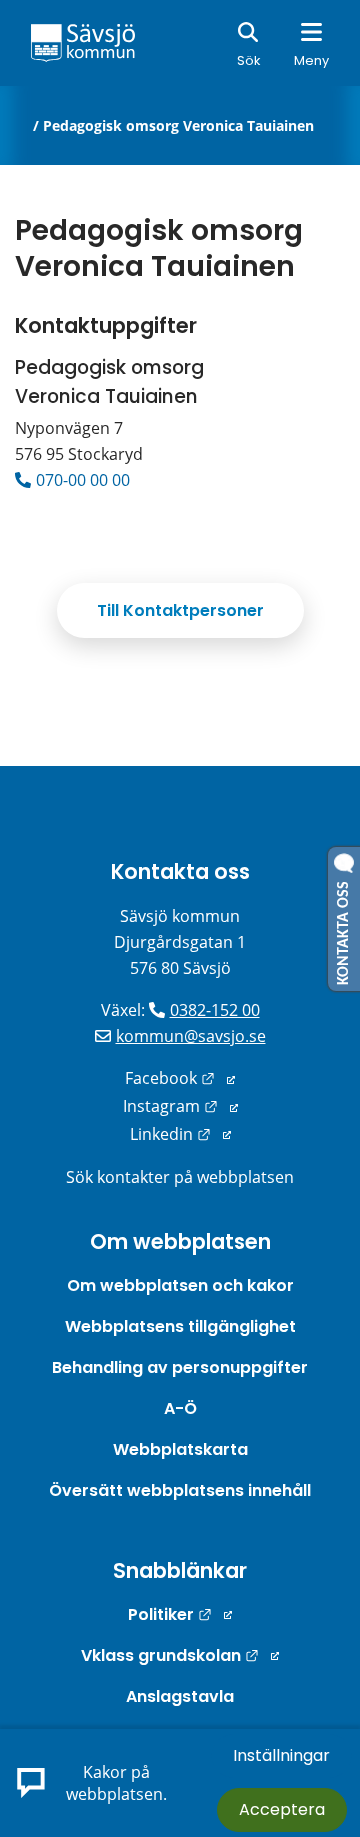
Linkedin (180, 1134)
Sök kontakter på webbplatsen (180, 1177)
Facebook (180, 1078)
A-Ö (180, 1408)
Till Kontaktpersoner (180, 610)
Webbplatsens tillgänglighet (180, 1326)
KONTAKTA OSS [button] (344, 929)
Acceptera (282, 1809)
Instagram (180, 1106)
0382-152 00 (215, 1010)
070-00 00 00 (83, 480)
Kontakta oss (180, 871)
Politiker (180, 1614)
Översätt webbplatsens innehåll (180, 1490)
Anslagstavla (180, 1696)
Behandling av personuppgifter (180, 1367)
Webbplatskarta (180, 1449)
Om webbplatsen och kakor (180, 1285)
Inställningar (281, 1755)
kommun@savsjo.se (191, 1036)
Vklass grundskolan (180, 1655)
